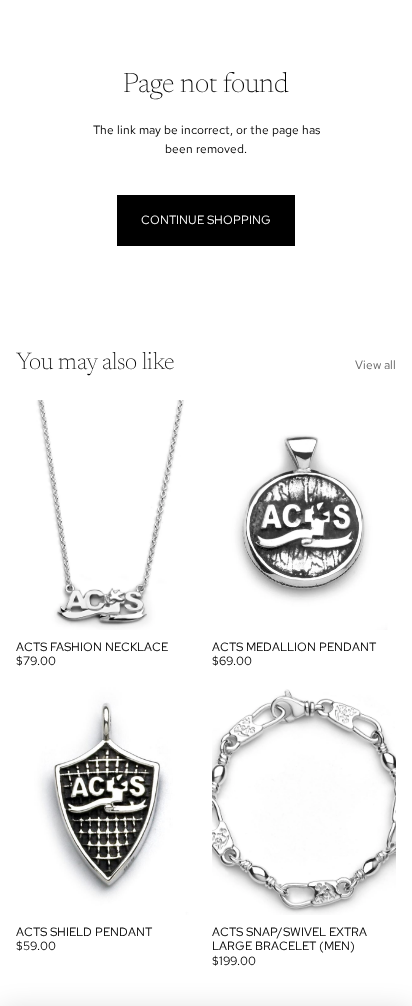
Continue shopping (206, 220)
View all (375, 365)
